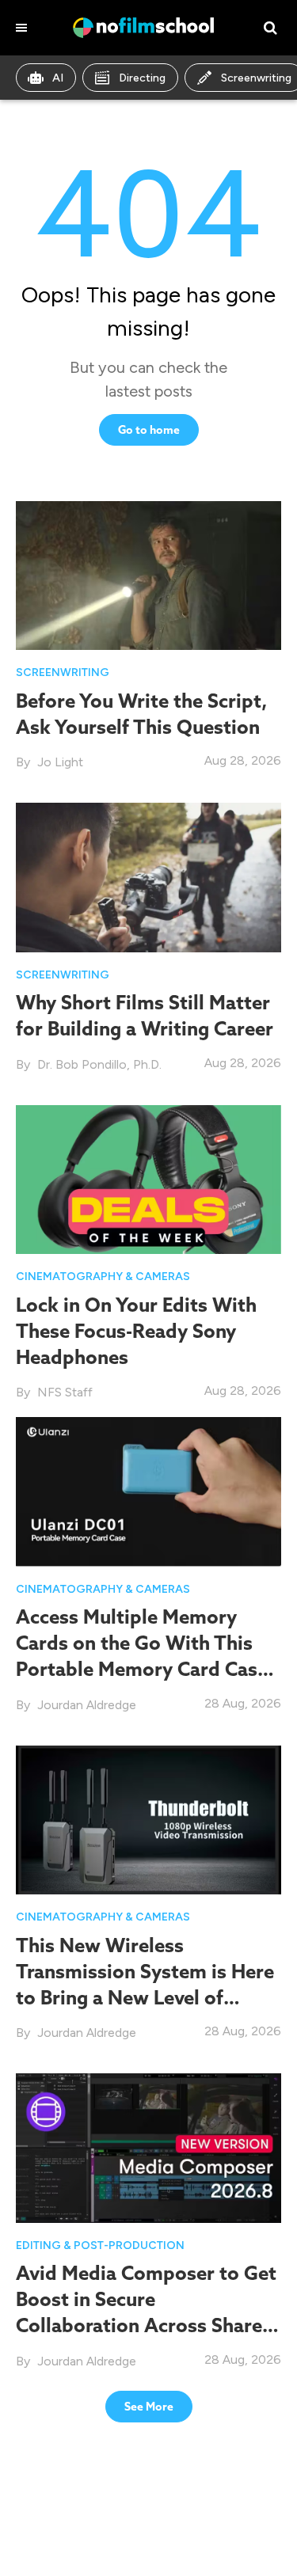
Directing (142, 78)
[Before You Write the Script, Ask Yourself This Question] (148, 574)
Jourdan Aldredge (87, 1705)
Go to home (149, 430)
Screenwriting (63, 672)
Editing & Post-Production (100, 2245)
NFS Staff (65, 1392)
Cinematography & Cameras (103, 1277)
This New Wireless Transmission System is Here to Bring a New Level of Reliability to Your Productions (145, 1998)
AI (58, 78)
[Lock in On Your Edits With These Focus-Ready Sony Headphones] (148, 1178)
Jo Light (60, 762)
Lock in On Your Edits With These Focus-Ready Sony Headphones (136, 1331)
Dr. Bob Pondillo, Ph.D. (99, 1064)
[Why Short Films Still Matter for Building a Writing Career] (148, 877)
